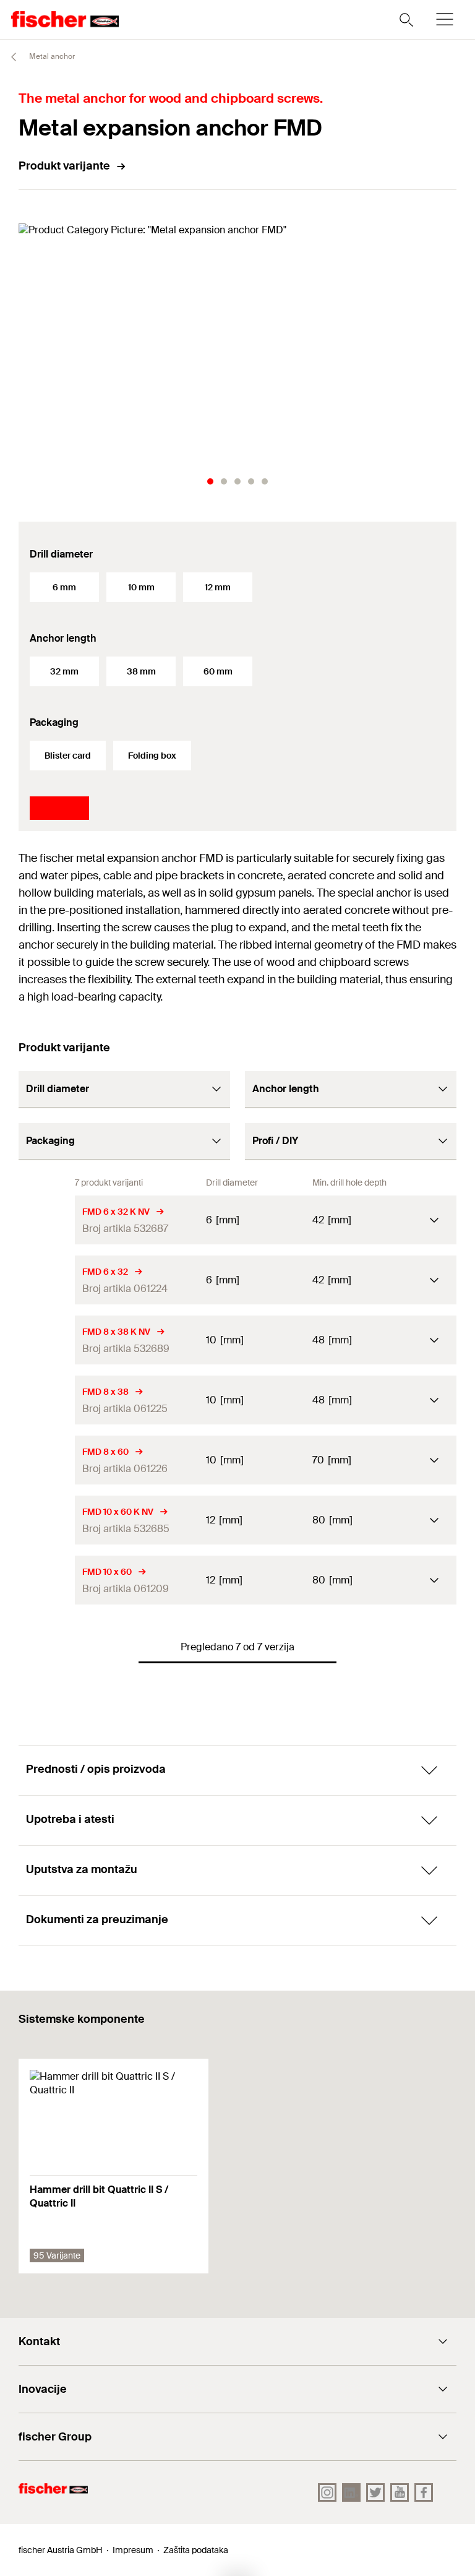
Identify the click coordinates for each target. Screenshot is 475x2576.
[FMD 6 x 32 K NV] (47, 1220)
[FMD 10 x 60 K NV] (47, 1520)
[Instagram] (327, 2492)
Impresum (133, 2550)
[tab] (210, 481)
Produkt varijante (64, 166)
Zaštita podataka (196, 2550)
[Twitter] (375, 2492)
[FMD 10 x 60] (47, 1580)
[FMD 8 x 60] (47, 1460)
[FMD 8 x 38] (47, 1400)
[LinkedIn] (351, 2492)
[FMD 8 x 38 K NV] (47, 1340)
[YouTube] (400, 2492)
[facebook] (424, 2492)
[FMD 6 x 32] (47, 1280)
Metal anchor (51, 56)
